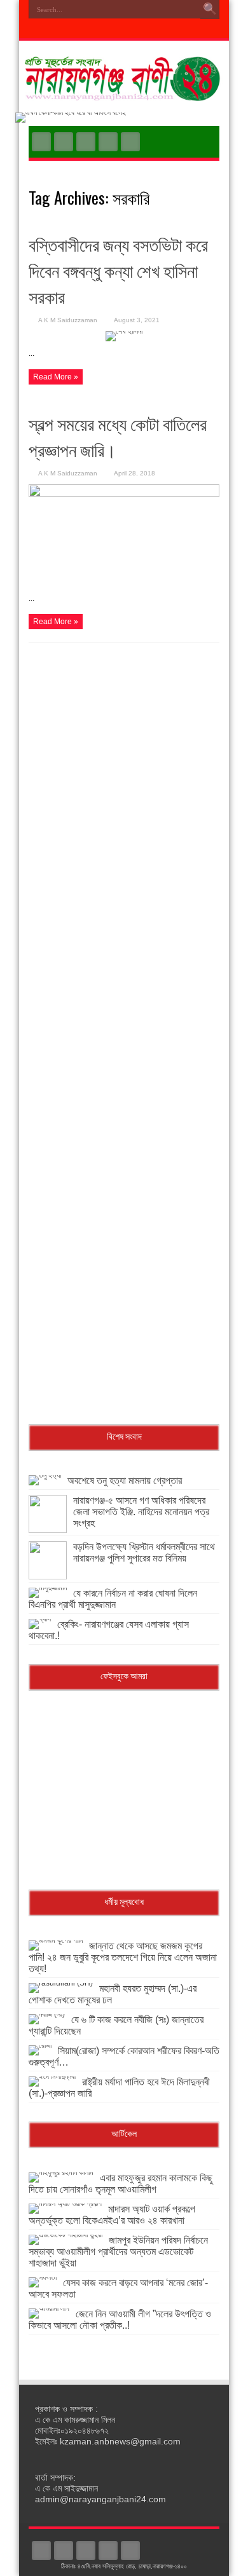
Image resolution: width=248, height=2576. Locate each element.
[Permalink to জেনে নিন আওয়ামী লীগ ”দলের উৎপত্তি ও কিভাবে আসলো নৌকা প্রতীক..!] (49, 2308)
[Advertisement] (124, 767)
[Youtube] (108, 142)
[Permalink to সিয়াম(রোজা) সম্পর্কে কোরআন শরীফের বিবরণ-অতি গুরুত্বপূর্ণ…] (40, 2045)
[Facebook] (64, 142)
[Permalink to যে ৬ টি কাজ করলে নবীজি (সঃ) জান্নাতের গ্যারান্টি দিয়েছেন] (47, 2014)
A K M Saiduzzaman (68, 320)
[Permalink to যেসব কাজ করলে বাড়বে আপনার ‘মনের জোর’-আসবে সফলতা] (43, 2277)
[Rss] (41, 142)
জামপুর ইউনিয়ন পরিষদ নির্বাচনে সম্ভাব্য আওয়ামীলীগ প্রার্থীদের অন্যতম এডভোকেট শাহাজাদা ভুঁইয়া (118, 2252)
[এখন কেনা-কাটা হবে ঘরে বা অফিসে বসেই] (71, 112)
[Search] (210, 10)
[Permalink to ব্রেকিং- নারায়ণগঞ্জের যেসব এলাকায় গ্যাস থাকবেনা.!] (40, 1619)
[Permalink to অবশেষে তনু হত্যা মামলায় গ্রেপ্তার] (45, 1475)
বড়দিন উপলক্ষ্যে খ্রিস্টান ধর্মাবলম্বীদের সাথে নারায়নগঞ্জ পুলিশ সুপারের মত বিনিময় (144, 1552)
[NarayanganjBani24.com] (124, 92)
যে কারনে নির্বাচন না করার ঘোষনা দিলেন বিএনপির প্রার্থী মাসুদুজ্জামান (113, 1599)
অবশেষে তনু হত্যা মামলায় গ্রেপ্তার (125, 1481)
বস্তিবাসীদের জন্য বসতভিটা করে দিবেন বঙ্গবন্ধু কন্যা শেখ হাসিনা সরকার (118, 270)
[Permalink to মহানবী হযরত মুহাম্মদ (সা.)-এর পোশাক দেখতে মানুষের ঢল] (61, 1983)
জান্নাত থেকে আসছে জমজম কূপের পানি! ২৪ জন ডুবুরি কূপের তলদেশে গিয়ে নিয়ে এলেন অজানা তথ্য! (123, 1957)
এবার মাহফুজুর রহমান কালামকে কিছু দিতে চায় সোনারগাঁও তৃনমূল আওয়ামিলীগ (121, 2184)
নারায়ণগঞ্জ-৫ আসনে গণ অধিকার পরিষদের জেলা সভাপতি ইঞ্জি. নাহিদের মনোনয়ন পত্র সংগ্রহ (141, 1512)
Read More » (56, 377)
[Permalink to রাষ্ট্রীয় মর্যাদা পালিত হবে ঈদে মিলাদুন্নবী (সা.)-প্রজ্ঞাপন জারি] (52, 2076)
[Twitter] (86, 142)
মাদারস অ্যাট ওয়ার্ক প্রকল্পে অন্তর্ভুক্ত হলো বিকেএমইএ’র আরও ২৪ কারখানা (112, 2215)
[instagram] (130, 142)
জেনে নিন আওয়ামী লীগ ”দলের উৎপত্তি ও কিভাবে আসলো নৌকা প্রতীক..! (120, 2320)
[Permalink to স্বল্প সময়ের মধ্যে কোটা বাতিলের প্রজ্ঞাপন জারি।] (124, 494)
